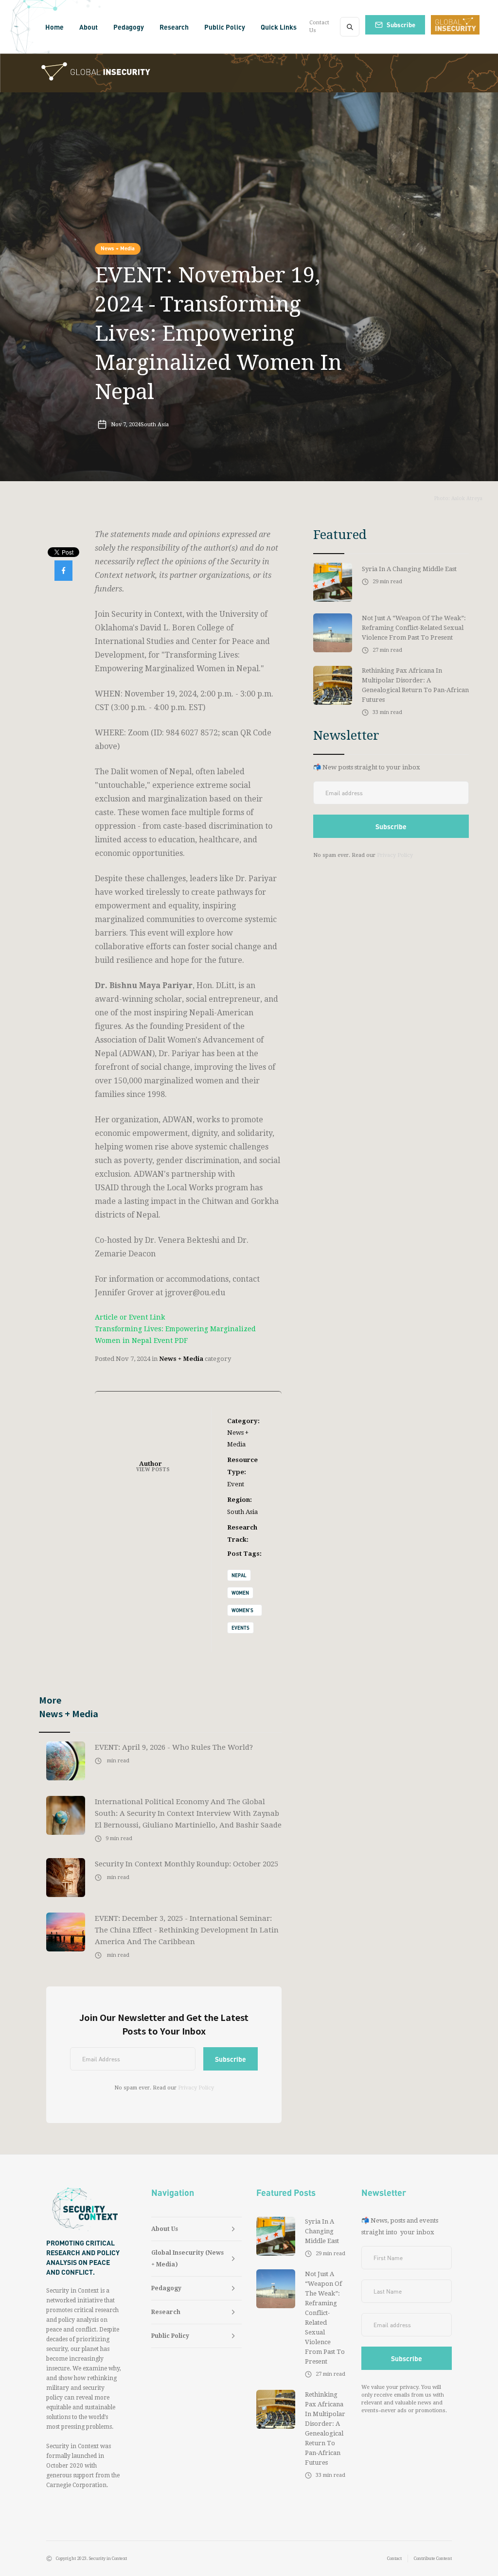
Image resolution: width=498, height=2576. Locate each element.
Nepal (239, 1575)
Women (240, 1593)
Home (54, 27)
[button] (89, 27)
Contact (394, 2559)
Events (240, 1628)
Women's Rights (242, 1612)
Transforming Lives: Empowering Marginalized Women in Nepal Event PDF (175, 1335)
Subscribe (401, 25)
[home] (16, 27)
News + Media (118, 248)
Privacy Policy (196, 2088)
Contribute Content (433, 2559)
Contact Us (319, 26)
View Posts (153, 1470)
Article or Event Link (130, 1317)
